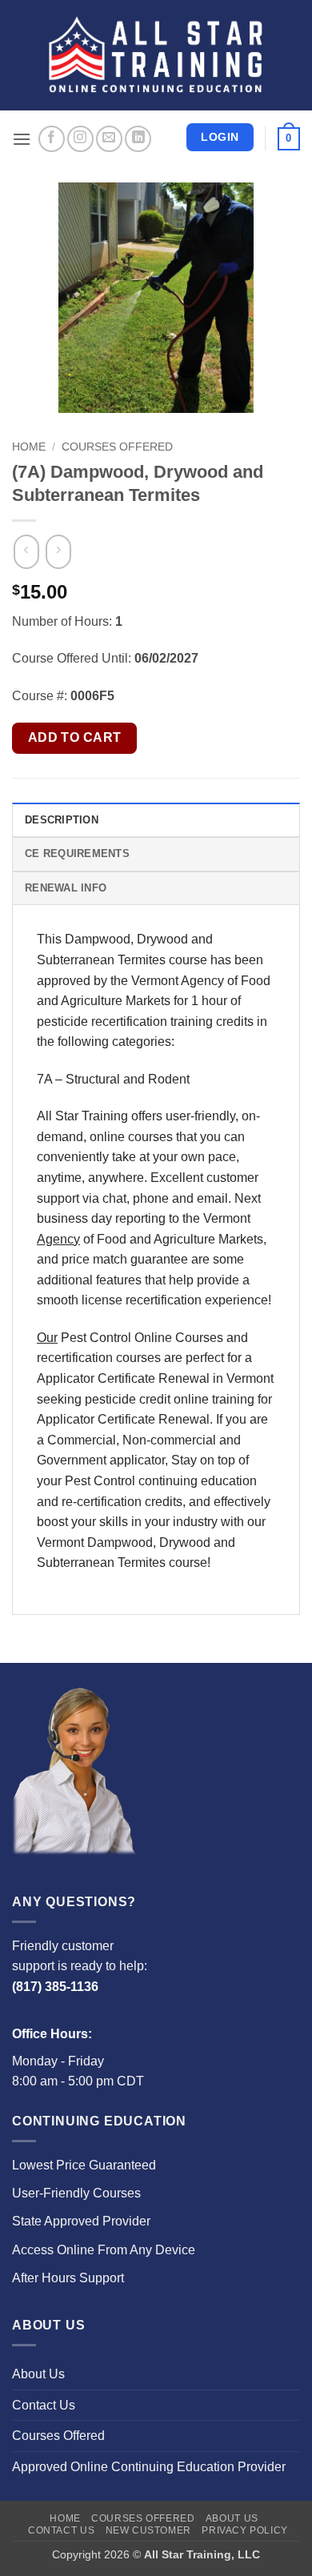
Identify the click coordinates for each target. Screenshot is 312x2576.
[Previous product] (58, 552)
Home (29, 447)
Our (47, 1338)
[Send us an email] (109, 139)
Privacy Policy (245, 2530)
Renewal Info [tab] (66, 888)
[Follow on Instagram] (80, 139)
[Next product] (26, 552)
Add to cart (75, 737)
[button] (22, 139)
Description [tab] (62, 820)
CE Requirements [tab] (77, 853)
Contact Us (44, 2405)
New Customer (148, 2530)
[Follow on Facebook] (52, 139)
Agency (58, 1239)
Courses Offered (117, 447)
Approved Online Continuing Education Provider (149, 2467)
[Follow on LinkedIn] (138, 139)
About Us (38, 2374)
